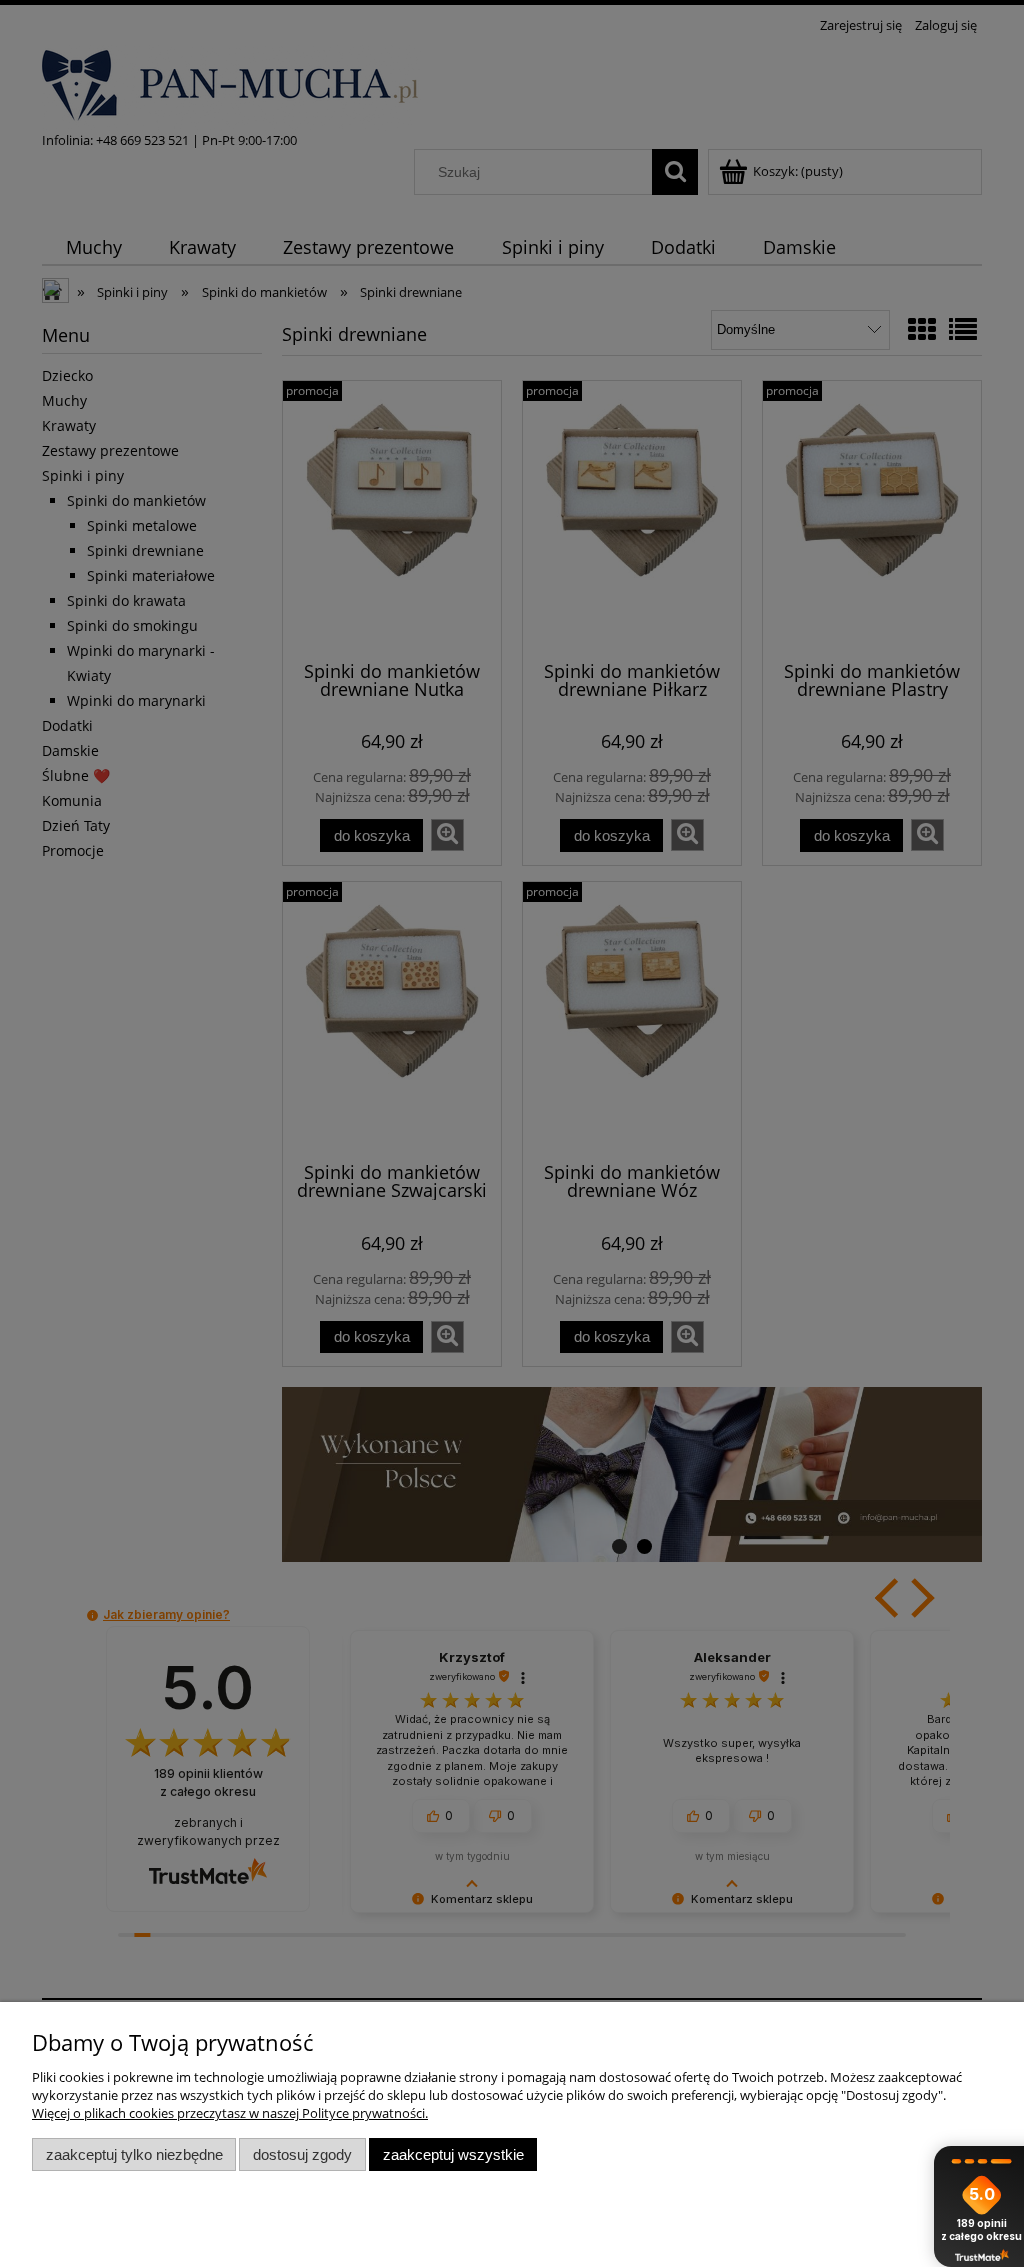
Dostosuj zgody (302, 2154)
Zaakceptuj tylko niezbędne (134, 2154)
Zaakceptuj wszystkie (453, 2154)
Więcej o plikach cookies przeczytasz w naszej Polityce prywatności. (230, 2113)
